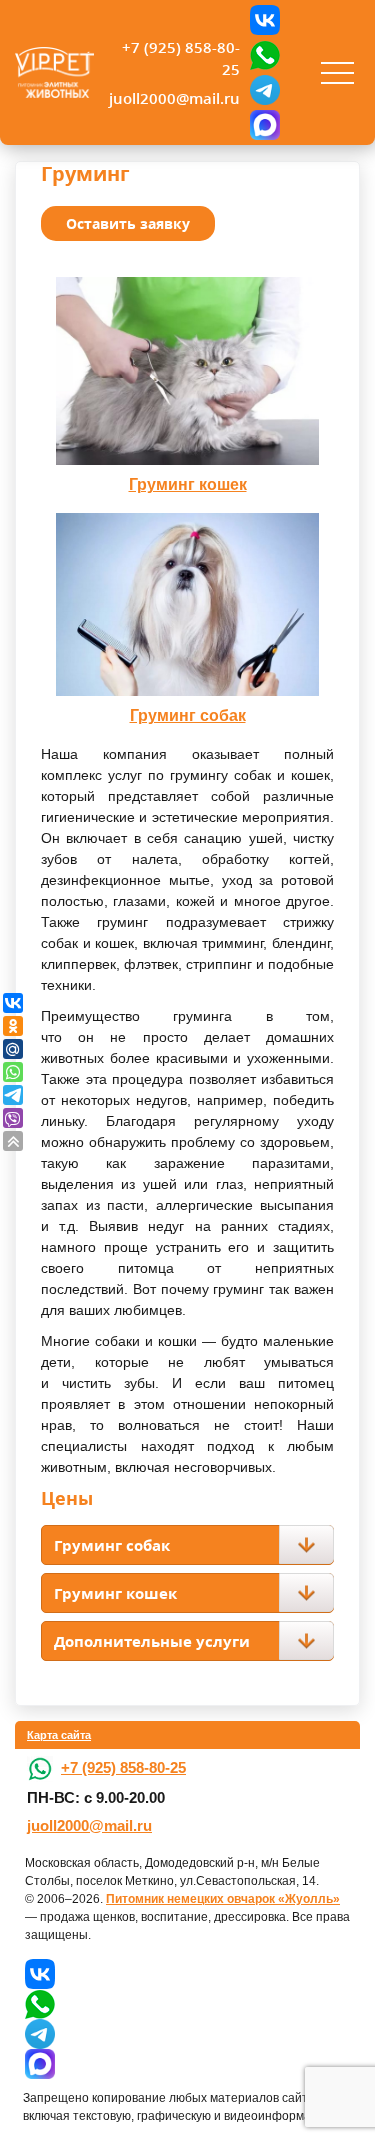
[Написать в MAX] (265, 125)
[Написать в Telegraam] (265, 90)
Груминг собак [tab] (112, 1545)
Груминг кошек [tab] (115, 1593)
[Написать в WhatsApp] (265, 55)
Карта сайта (59, 1735)
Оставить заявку (128, 223)
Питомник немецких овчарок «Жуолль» (223, 1899)
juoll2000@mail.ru (174, 98)
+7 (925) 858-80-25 (181, 58)
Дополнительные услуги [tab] (152, 1641)
